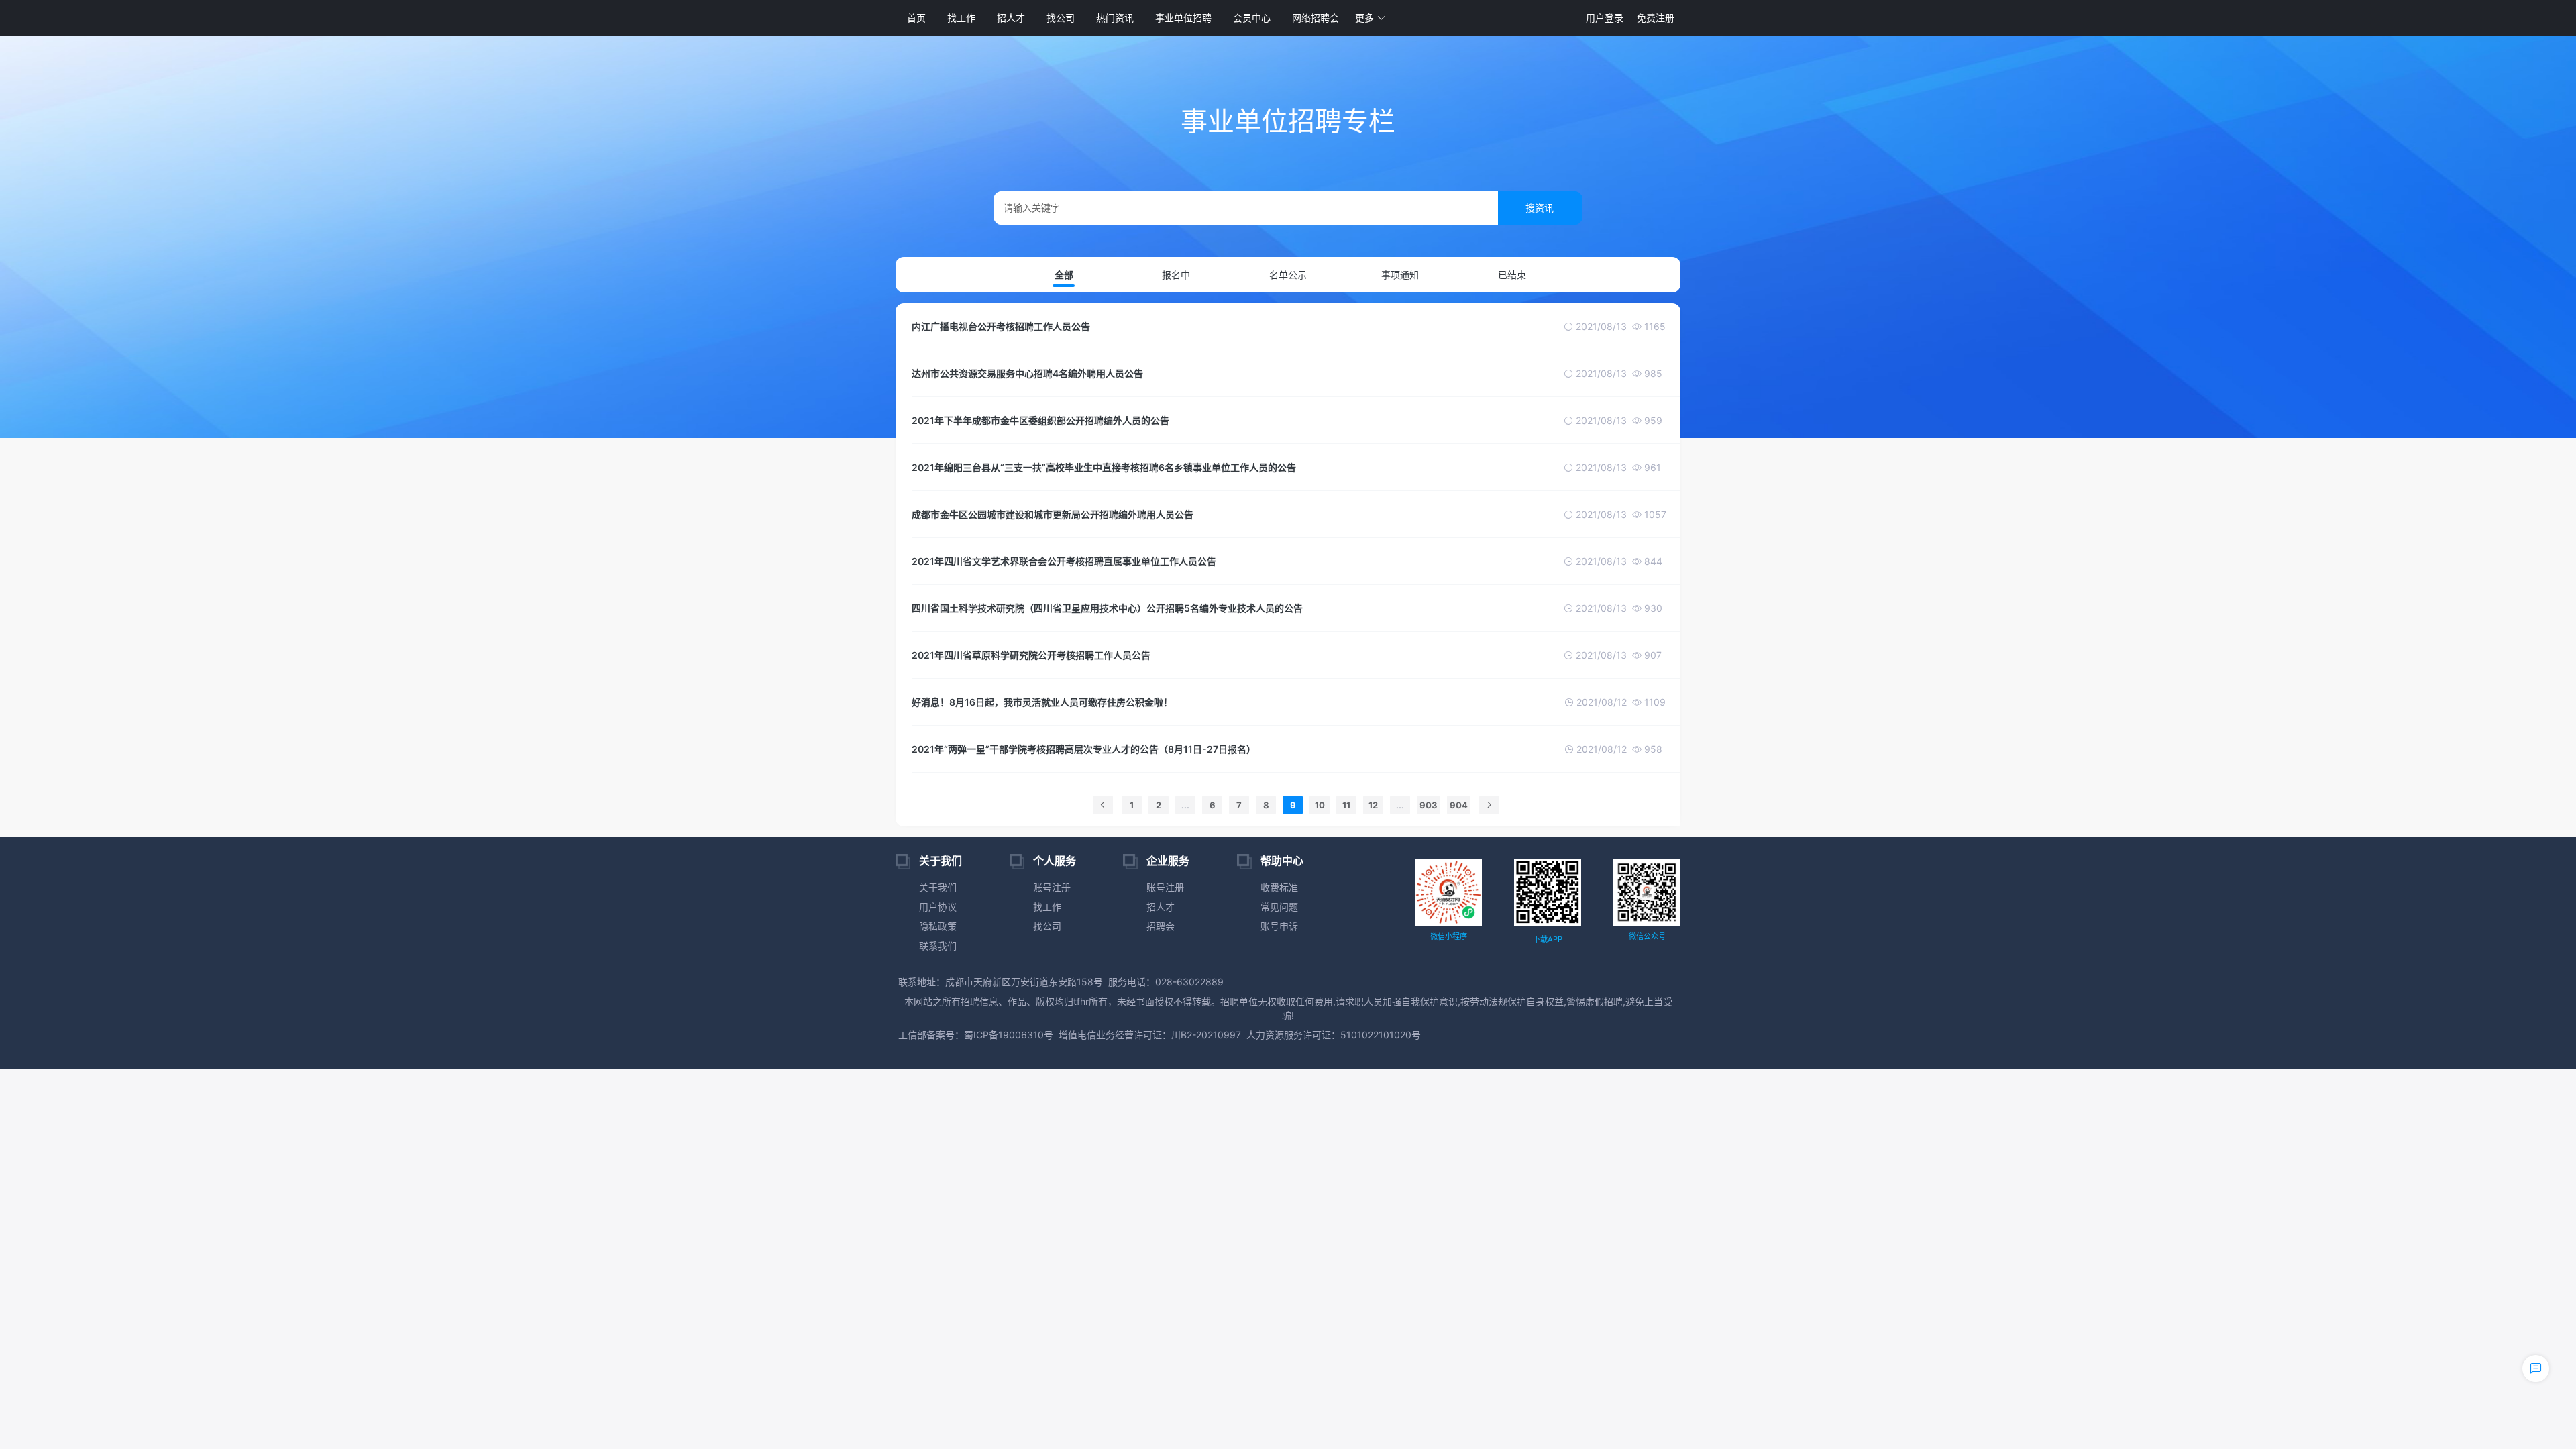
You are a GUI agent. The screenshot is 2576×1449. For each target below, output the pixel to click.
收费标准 (1279, 887)
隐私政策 (938, 926)
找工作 (961, 18)
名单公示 (1288, 275)
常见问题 (1279, 907)
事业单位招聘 (1183, 18)
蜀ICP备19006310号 (1009, 1035)
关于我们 (938, 887)
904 (1459, 805)
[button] (1371, 18)
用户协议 (938, 907)
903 (1429, 805)
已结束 (1512, 275)
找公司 (1061, 18)
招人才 (1011, 18)
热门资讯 (1115, 18)
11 (1346, 805)
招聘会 (1161, 926)
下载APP (1548, 939)
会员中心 (1252, 18)
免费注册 (1656, 18)
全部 (1064, 275)
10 (1320, 805)
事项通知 (1400, 275)
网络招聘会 (1316, 18)
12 (1373, 805)
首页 (916, 18)
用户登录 (1605, 18)
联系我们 (938, 946)
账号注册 (1052, 887)
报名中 (1176, 275)
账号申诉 (1279, 926)
